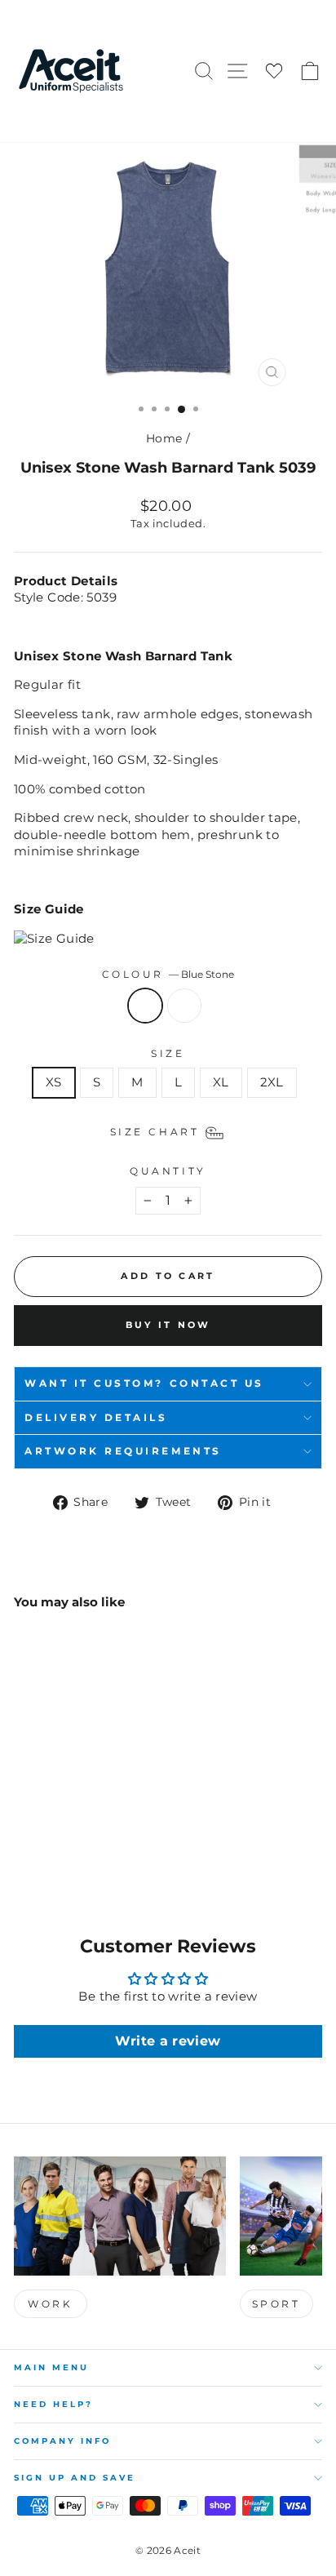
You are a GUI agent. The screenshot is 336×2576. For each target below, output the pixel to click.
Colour (168, 975)
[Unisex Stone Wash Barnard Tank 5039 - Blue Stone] (23, 1846)
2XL (272, 1082)
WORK (50, 2304)
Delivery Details (96, 1418)
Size (168, 1054)
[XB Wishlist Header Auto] (274, 71)
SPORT (276, 2304)
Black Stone (184, 1006)
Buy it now (168, 1325)
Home (164, 438)
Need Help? (53, 2404)
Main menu (51, 2367)
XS (54, 1082)
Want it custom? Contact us (144, 1383)
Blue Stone (145, 1006)
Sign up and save (75, 2478)
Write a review (168, 2041)
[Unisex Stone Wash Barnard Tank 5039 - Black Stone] (42, 1846)
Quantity (168, 1171)
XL (221, 1082)
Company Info (62, 2441)
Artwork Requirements (123, 1451)
